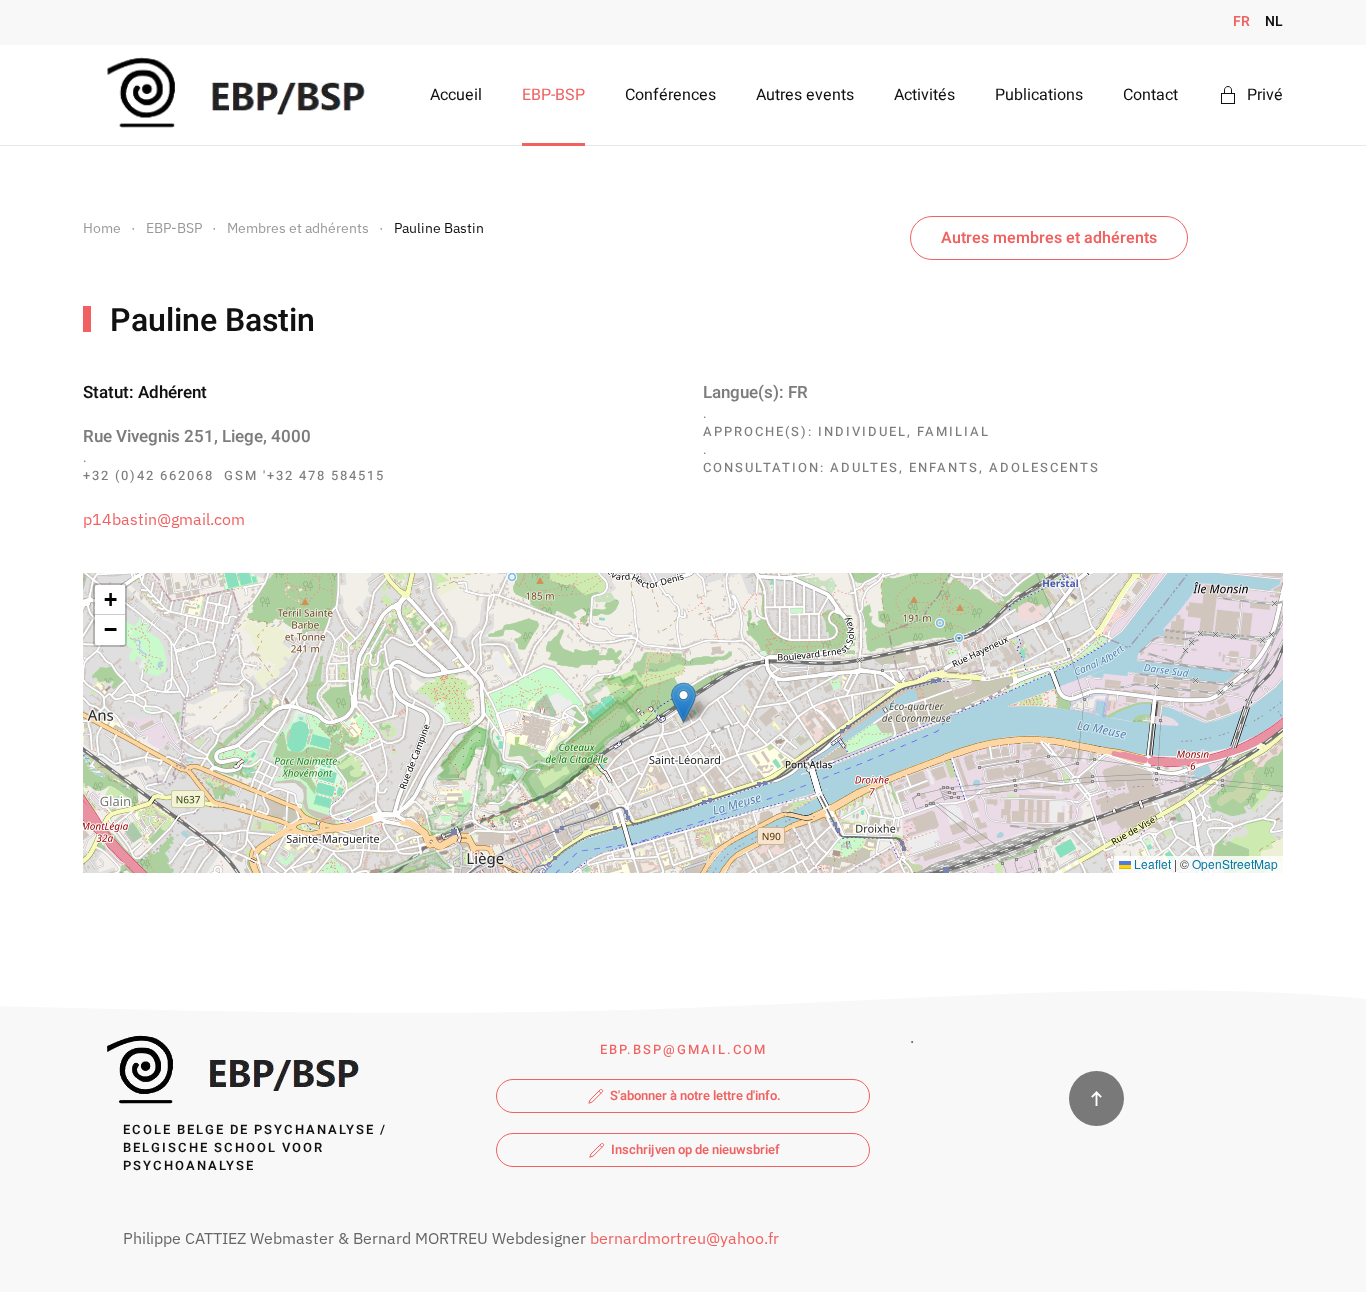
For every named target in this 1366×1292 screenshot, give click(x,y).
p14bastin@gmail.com (164, 519)
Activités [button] (924, 95)
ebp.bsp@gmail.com (683, 1049)
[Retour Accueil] (231, 95)
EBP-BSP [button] (553, 95)
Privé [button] (1265, 95)
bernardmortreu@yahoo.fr (684, 1238)
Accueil (456, 95)
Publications (1039, 95)
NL (1274, 21)
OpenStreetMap (1235, 863)
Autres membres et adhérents (1049, 238)
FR (1241, 21)
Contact (1150, 95)
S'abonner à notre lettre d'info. (695, 1095)
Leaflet (1151, 863)
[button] (683, 702)
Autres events (805, 95)
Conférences (670, 95)
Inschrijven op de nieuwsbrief (695, 1149)
